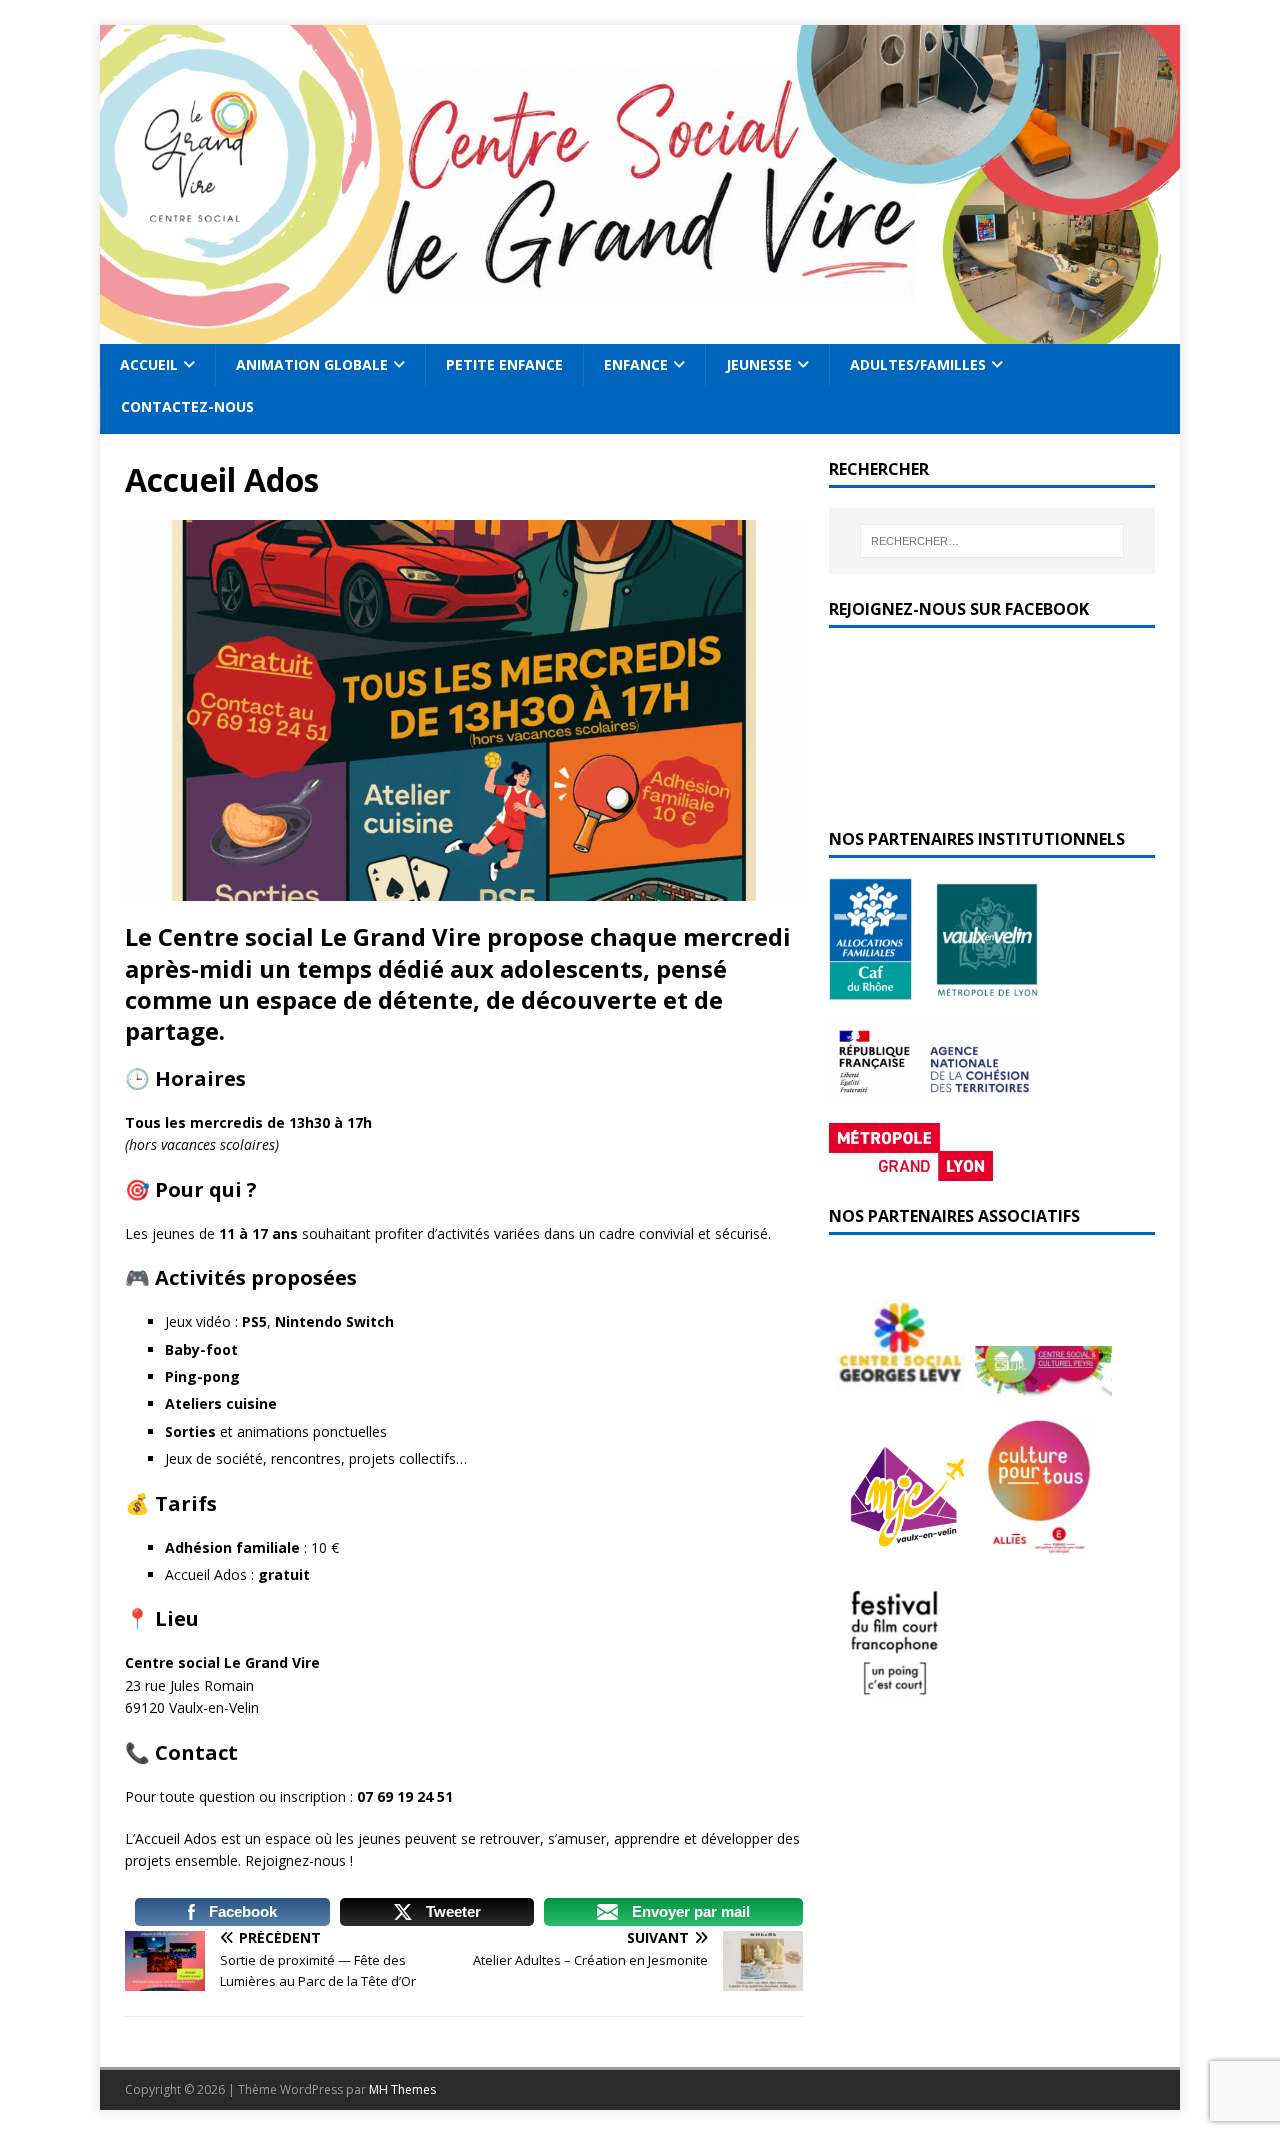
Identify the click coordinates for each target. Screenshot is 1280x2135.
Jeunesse (759, 364)
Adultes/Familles (918, 364)
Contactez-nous (187, 406)
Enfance (636, 364)
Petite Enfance (504, 364)
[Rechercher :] (992, 541)
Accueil (149, 364)
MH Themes (402, 2089)
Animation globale (312, 364)
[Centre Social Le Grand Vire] (640, 332)
